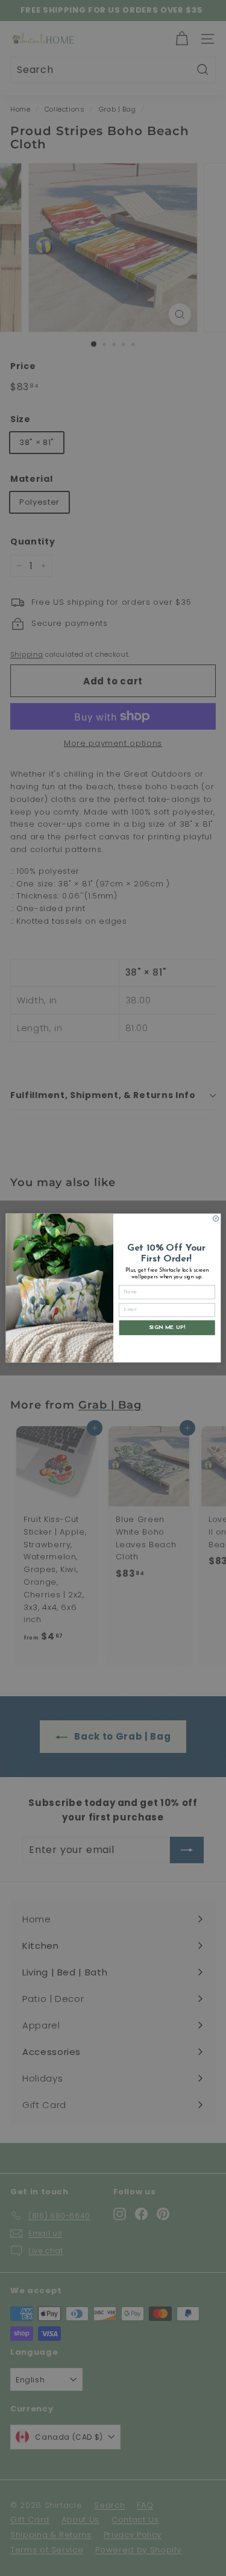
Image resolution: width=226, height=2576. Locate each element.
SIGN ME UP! (167, 1327)
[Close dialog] (215, 1218)
